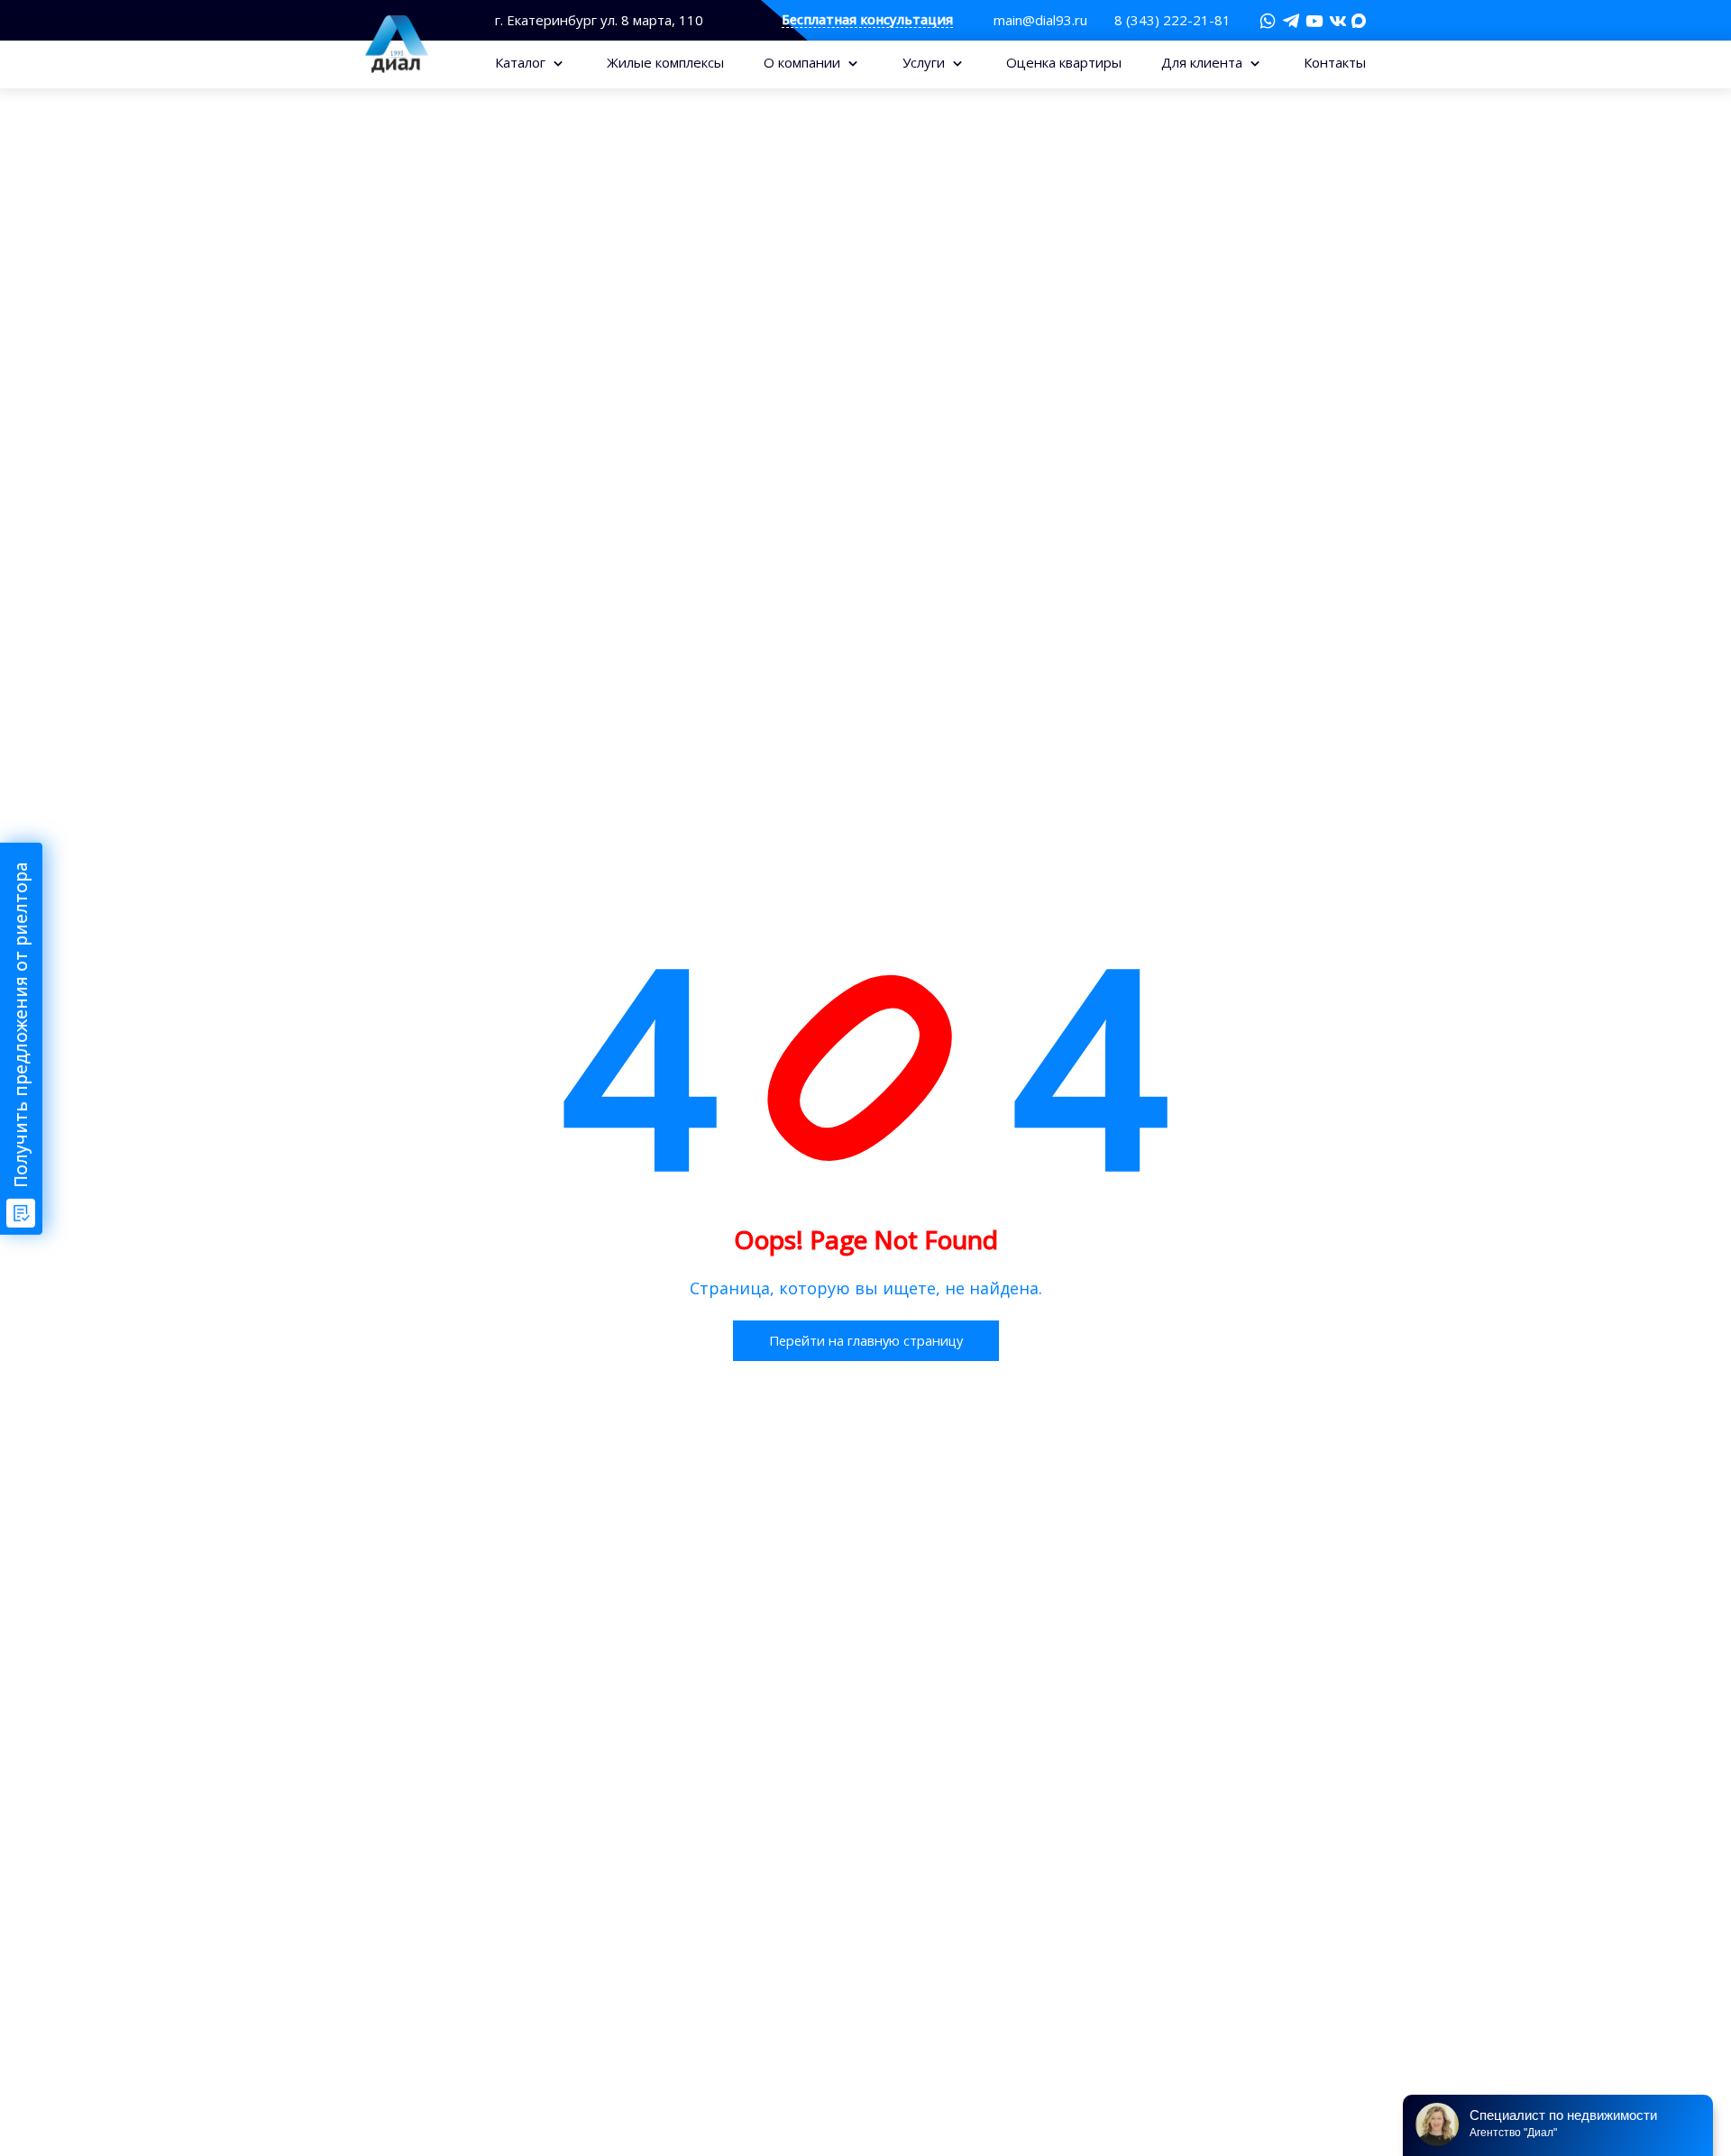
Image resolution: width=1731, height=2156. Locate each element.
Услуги (925, 62)
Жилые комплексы (665, 62)
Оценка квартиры (1064, 62)
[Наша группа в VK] (1338, 21)
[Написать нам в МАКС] (1359, 19)
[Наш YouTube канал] (1314, 21)
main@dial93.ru (1040, 20)
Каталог (522, 62)
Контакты (1335, 62)
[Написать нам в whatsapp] (1268, 21)
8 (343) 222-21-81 (1172, 20)
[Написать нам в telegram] (1291, 21)
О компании (804, 62)
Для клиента (1204, 62)
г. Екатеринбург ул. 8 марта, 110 (599, 20)
